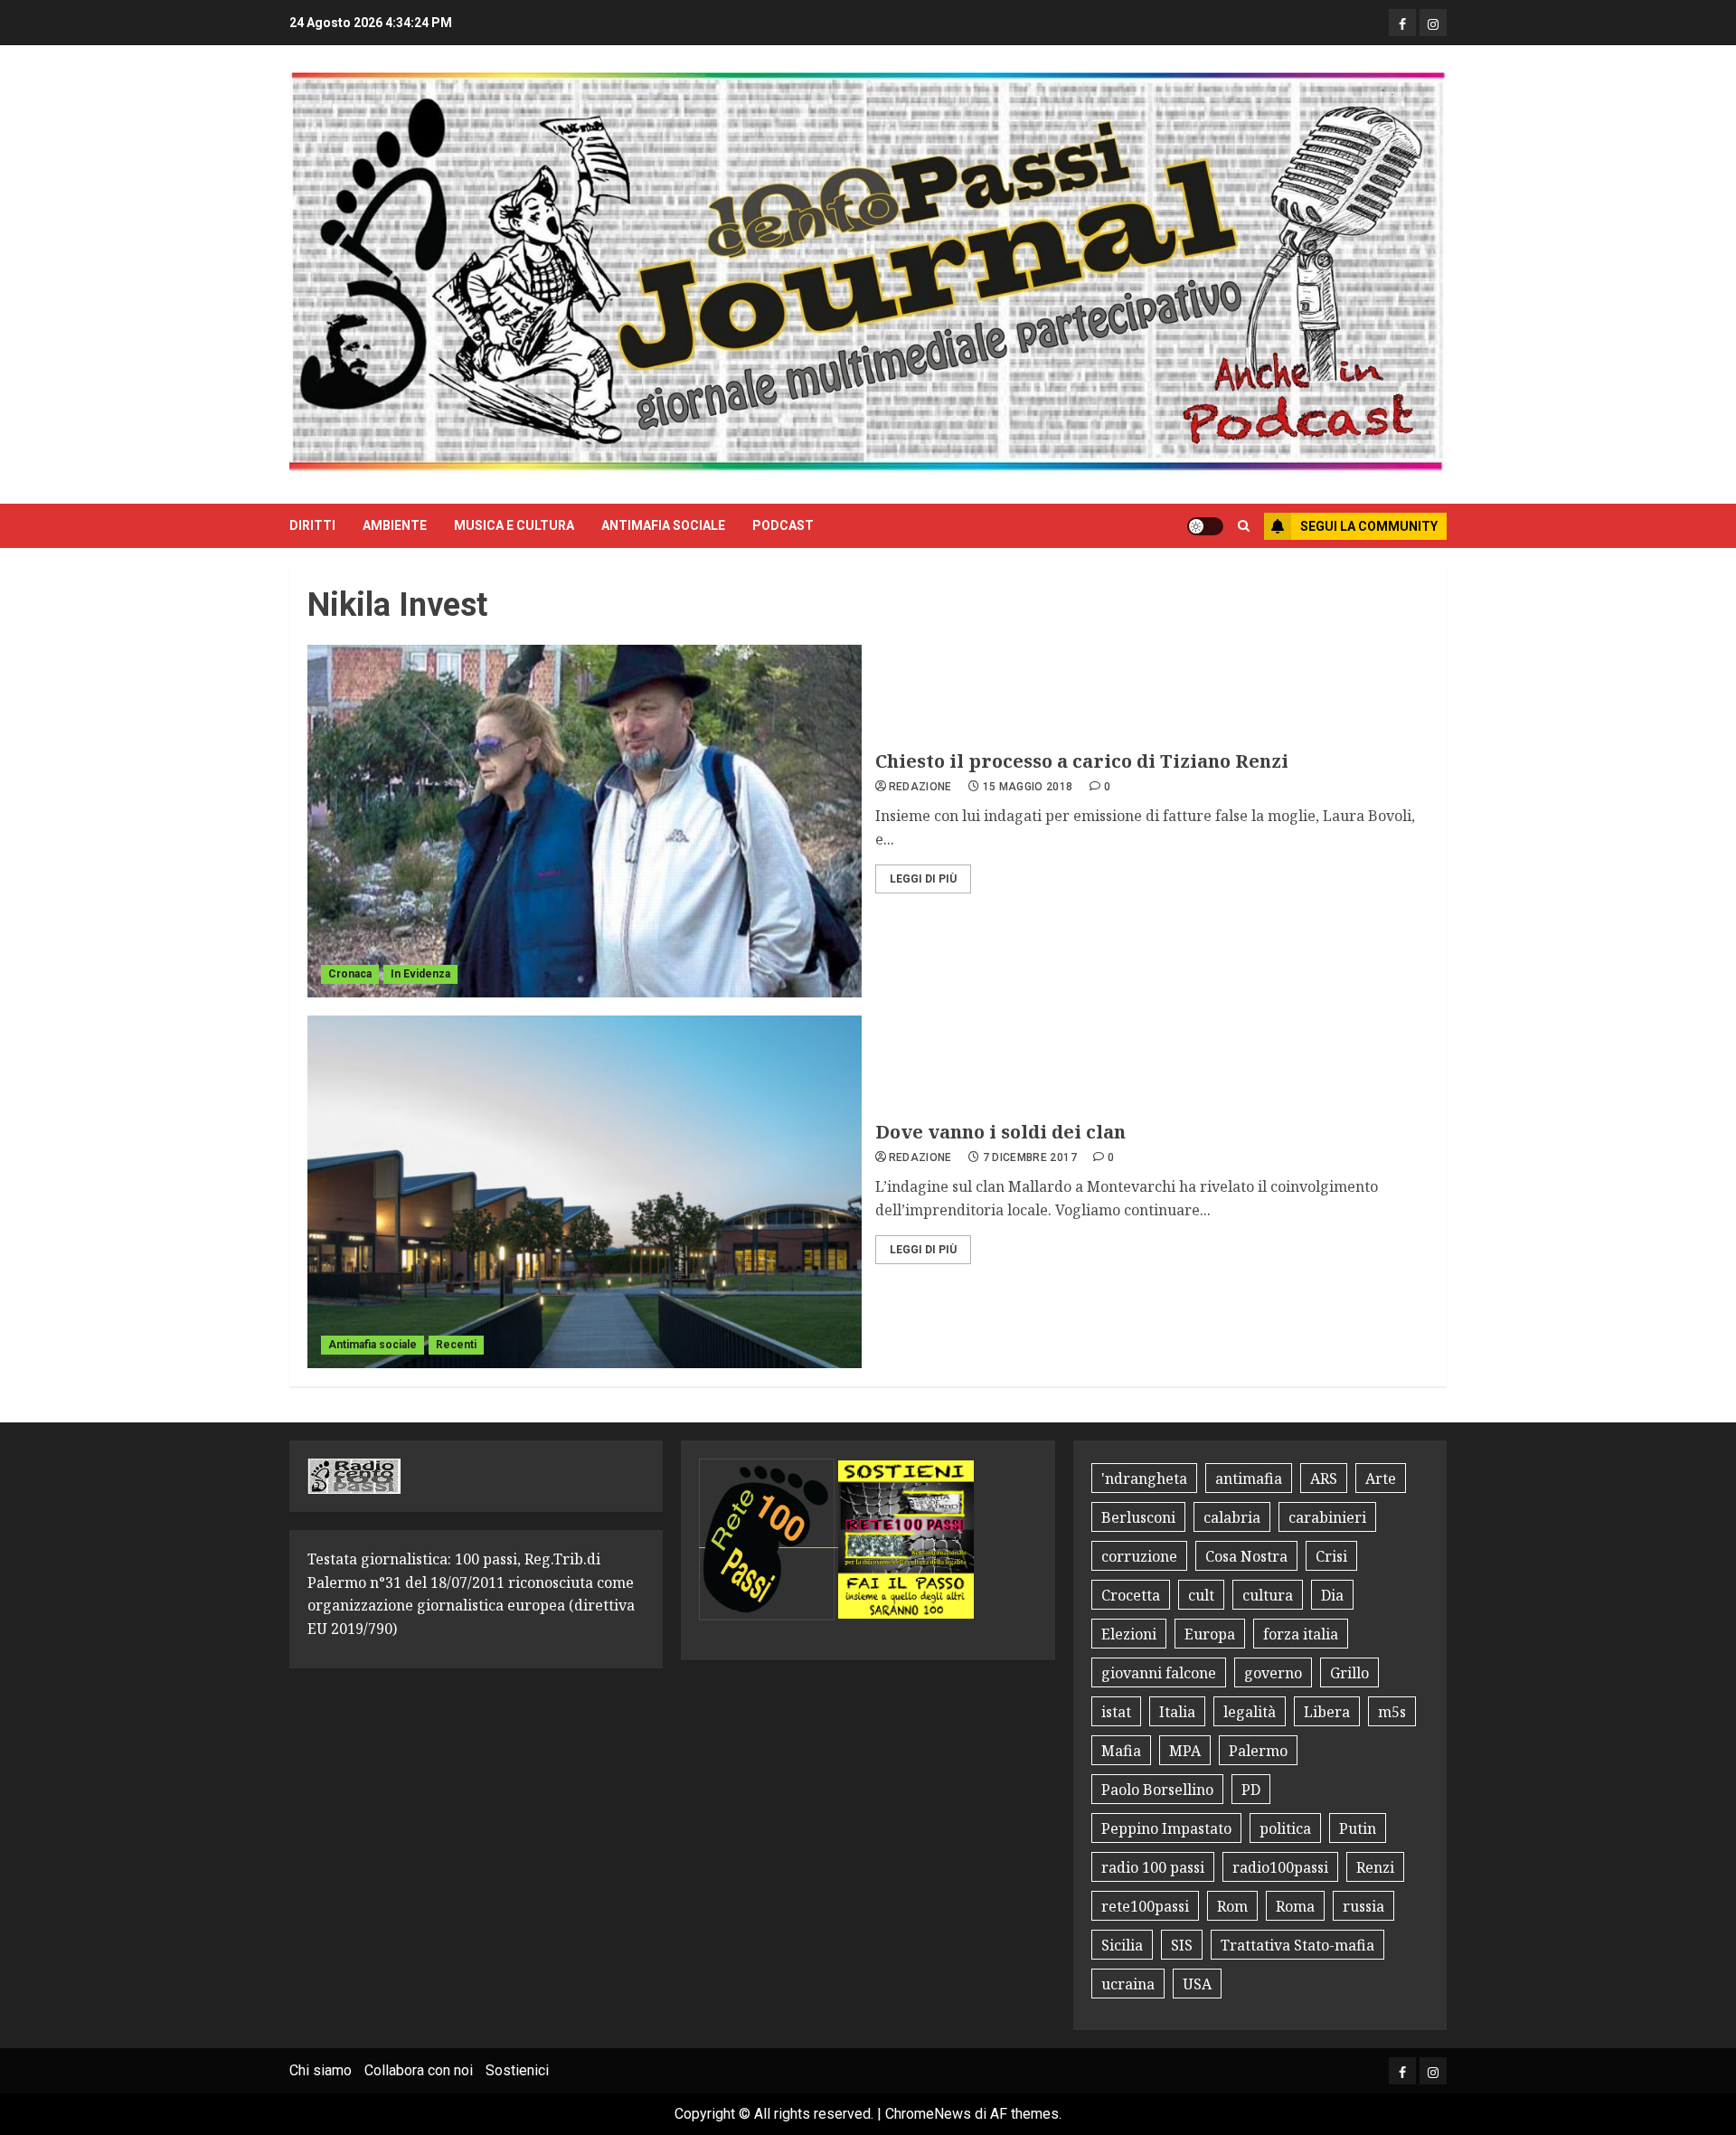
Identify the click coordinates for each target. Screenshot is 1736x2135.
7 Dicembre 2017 (1030, 1157)
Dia (1332, 1595)
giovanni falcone (1159, 1673)
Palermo (1258, 1751)
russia (1363, 1906)
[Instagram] (1433, 23)
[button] (1244, 526)
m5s (1392, 1712)
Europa (1210, 1634)
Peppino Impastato (1166, 1828)
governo (1273, 1673)
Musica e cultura (514, 525)
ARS (1324, 1478)
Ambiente (395, 525)
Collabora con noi (419, 2070)
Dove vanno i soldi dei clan (1000, 1132)
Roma (1295, 1906)
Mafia (1121, 1751)
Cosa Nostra (1246, 1556)
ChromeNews (928, 2114)
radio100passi (1280, 1867)
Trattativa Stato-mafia (1297, 1945)
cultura (1268, 1595)
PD (1251, 1790)
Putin (1358, 1828)
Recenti (456, 1345)
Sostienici (517, 2070)
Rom (1232, 1906)
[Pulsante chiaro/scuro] (1205, 526)
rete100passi (1145, 1906)
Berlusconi (1138, 1517)
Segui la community (1369, 526)
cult (1201, 1595)
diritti (312, 525)
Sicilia (1122, 1945)
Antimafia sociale (663, 525)
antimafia (1249, 1478)
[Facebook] (1402, 23)
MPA (1185, 1751)
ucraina (1128, 1984)
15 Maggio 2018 (1028, 787)
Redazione (920, 787)
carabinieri (1327, 1517)
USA (1197, 1984)
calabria (1232, 1517)
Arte (1381, 1478)
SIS (1182, 1945)
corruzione (1139, 1556)
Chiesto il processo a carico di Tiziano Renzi (1082, 761)
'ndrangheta (1144, 1478)
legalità (1250, 1712)
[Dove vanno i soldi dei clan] (585, 1192)
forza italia (1301, 1634)
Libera (1327, 1712)
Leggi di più (923, 879)
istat (1116, 1712)
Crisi (1331, 1556)
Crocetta (1131, 1595)
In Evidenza (420, 974)
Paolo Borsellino (1157, 1790)
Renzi (1375, 1867)
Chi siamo (321, 2070)
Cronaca (350, 974)
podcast (783, 525)
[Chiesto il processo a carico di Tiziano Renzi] (585, 821)
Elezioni (1129, 1634)
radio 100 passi (1153, 1867)
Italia (1177, 1712)
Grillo (1349, 1673)
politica (1285, 1828)
